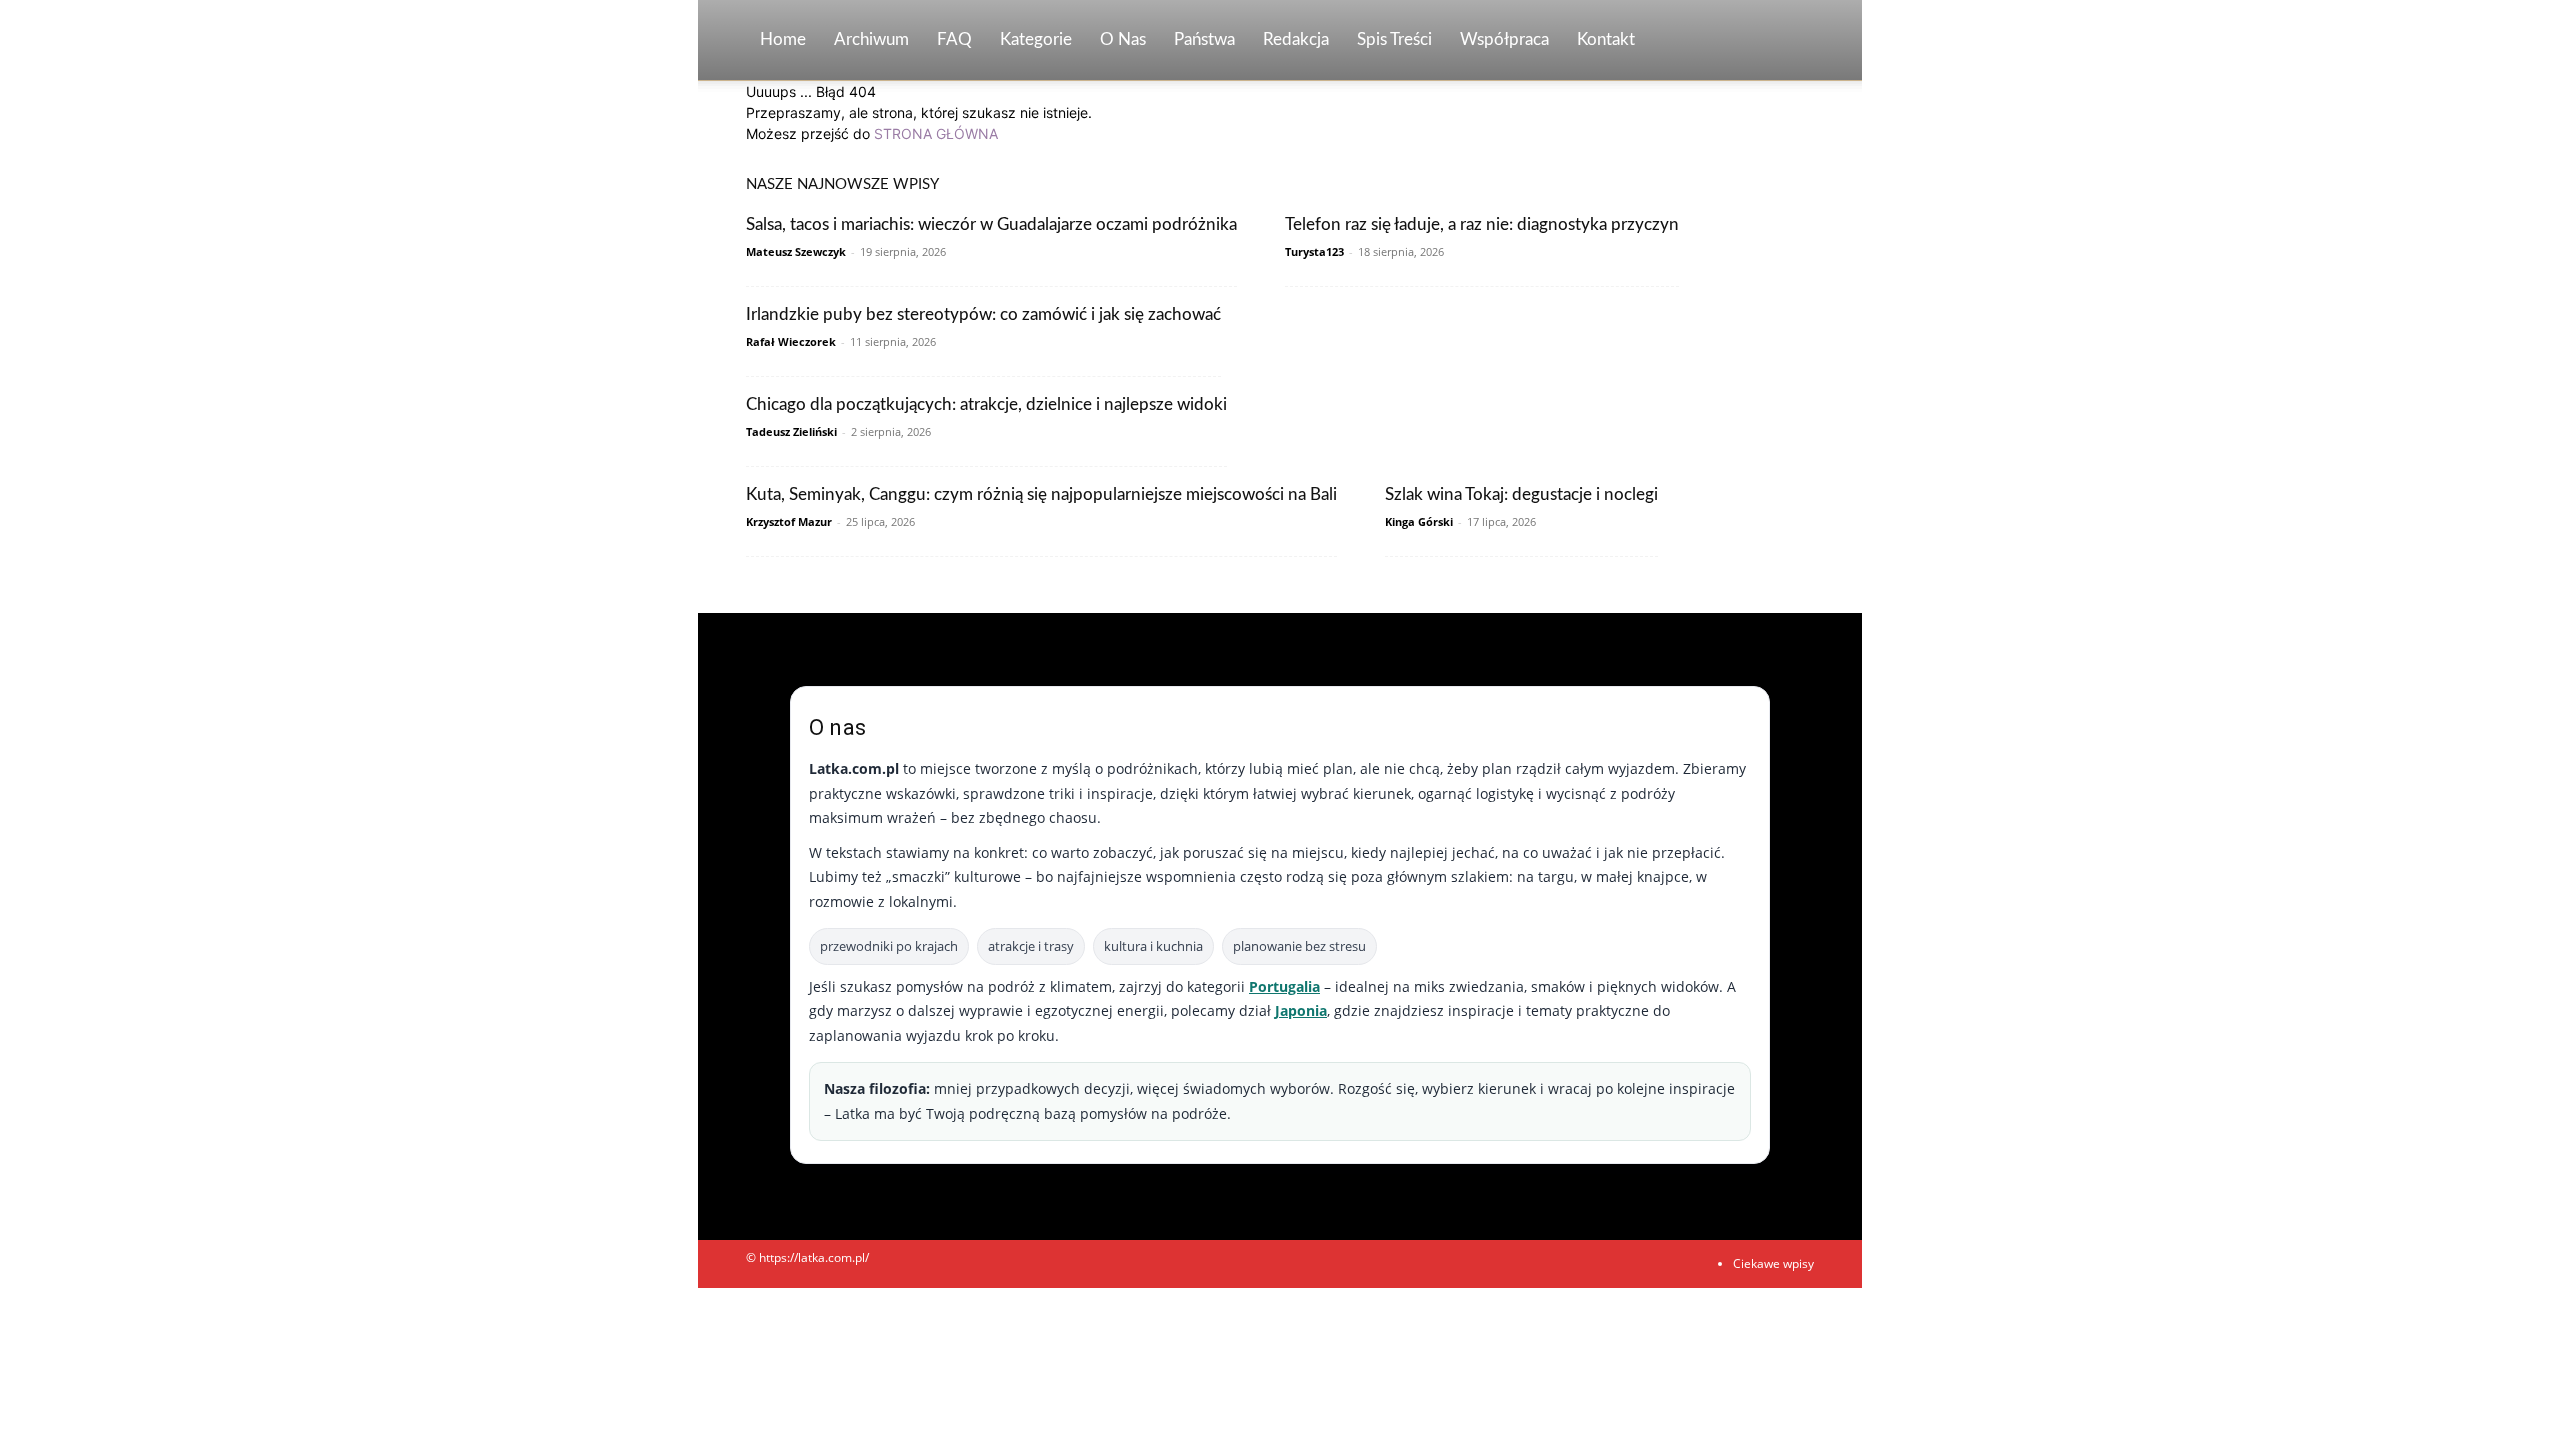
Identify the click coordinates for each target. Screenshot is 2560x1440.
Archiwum (871, 39)
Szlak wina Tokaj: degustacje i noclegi (1521, 494)
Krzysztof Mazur (789, 521)
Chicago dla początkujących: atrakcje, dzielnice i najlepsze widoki (986, 404)
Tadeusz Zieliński (791, 431)
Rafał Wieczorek (791, 341)
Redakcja (1296, 39)
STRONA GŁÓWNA (936, 133)
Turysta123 (1314, 251)
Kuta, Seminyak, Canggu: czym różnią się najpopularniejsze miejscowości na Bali (1041, 494)
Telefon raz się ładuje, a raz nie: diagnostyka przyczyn (1482, 224)
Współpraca (1504, 39)
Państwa (1204, 39)
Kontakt (1606, 39)
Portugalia (1284, 986)
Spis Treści (1394, 39)
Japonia (1301, 1010)
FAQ (954, 39)
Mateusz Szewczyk (796, 251)
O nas (1123, 39)
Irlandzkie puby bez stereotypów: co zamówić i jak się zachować (983, 314)
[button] (1790, 41)
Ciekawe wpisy (1773, 1263)
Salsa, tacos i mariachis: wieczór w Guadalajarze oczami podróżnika (991, 224)
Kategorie (1036, 39)
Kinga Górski (1419, 521)
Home (783, 39)
